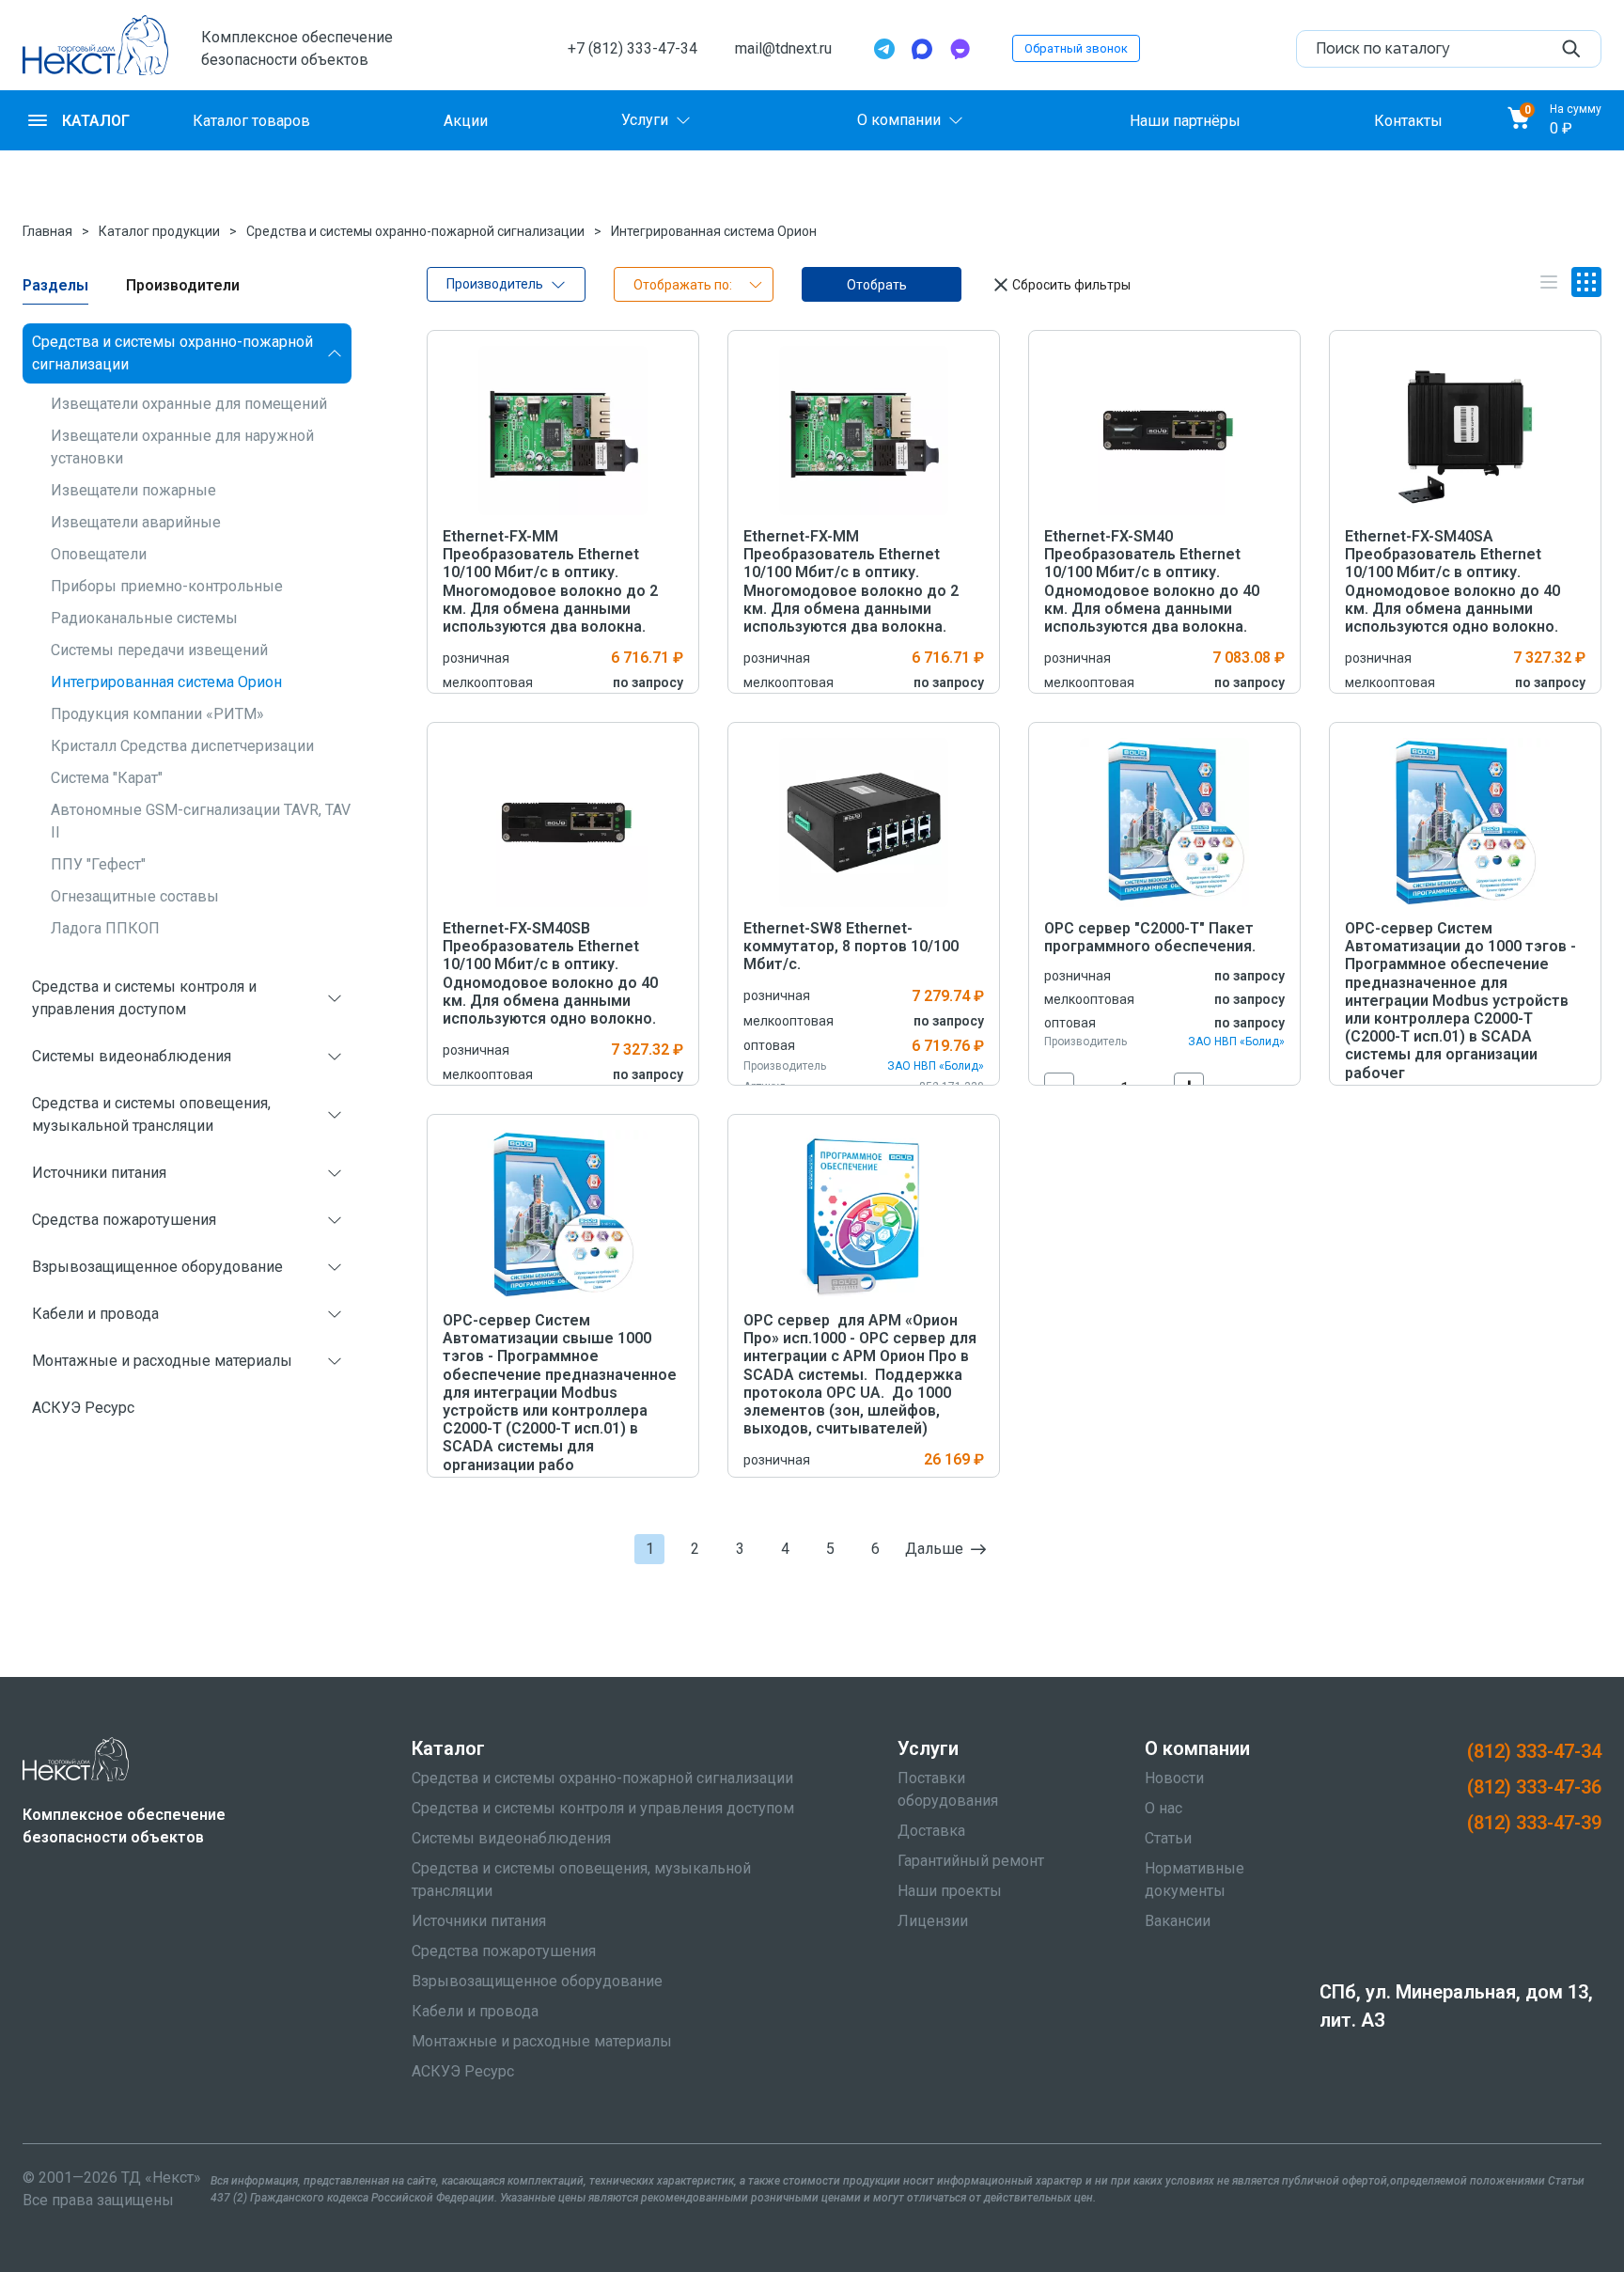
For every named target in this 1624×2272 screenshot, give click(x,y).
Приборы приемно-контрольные (167, 586)
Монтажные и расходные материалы (162, 1361)
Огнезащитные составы (135, 896)
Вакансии (1178, 1921)
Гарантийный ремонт (971, 1861)
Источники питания (99, 1173)
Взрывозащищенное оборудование (157, 1267)
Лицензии (933, 1921)
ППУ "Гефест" (98, 864)
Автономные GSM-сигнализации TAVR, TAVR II (205, 821)
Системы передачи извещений (159, 650)
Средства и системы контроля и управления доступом (144, 998)
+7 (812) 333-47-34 (632, 48)
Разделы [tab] (55, 285)
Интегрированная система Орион (714, 231)
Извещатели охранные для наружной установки (182, 447)
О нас (1163, 1808)
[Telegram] (884, 49)
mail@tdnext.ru (783, 48)
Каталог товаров (251, 120)
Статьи (1168, 1838)
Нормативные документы (1195, 1880)
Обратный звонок (1076, 48)
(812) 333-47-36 (1534, 1787)
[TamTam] (960, 49)
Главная (47, 231)
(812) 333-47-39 (1534, 1823)
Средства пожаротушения (124, 1220)
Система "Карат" (107, 778)
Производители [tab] (183, 285)
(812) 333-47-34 (1534, 1751)
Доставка (931, 1831)
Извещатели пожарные (133, 490)
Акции (466, 120)
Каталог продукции (159, 231)
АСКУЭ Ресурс (83, 1408)
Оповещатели (99, 554)
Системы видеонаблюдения (132, 1056)
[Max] (922, 49)
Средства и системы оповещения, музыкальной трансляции (151, 1114)
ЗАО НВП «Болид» (936, 1066)
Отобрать (877, 285)
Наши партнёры (1185, 120)
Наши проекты (950, 1891)
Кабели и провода (95, 1314)
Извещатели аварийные (136, 522)
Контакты (1408, 120)
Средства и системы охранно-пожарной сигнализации (415, 231)
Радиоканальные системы (144, 618)
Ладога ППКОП (105, 928)
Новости (1174, 1778)
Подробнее (563, 430)
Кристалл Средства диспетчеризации (182, 746)
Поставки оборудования (948, 1789)
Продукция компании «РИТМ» (157, 714)
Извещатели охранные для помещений (189, 404)
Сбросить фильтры (1071, 285)
